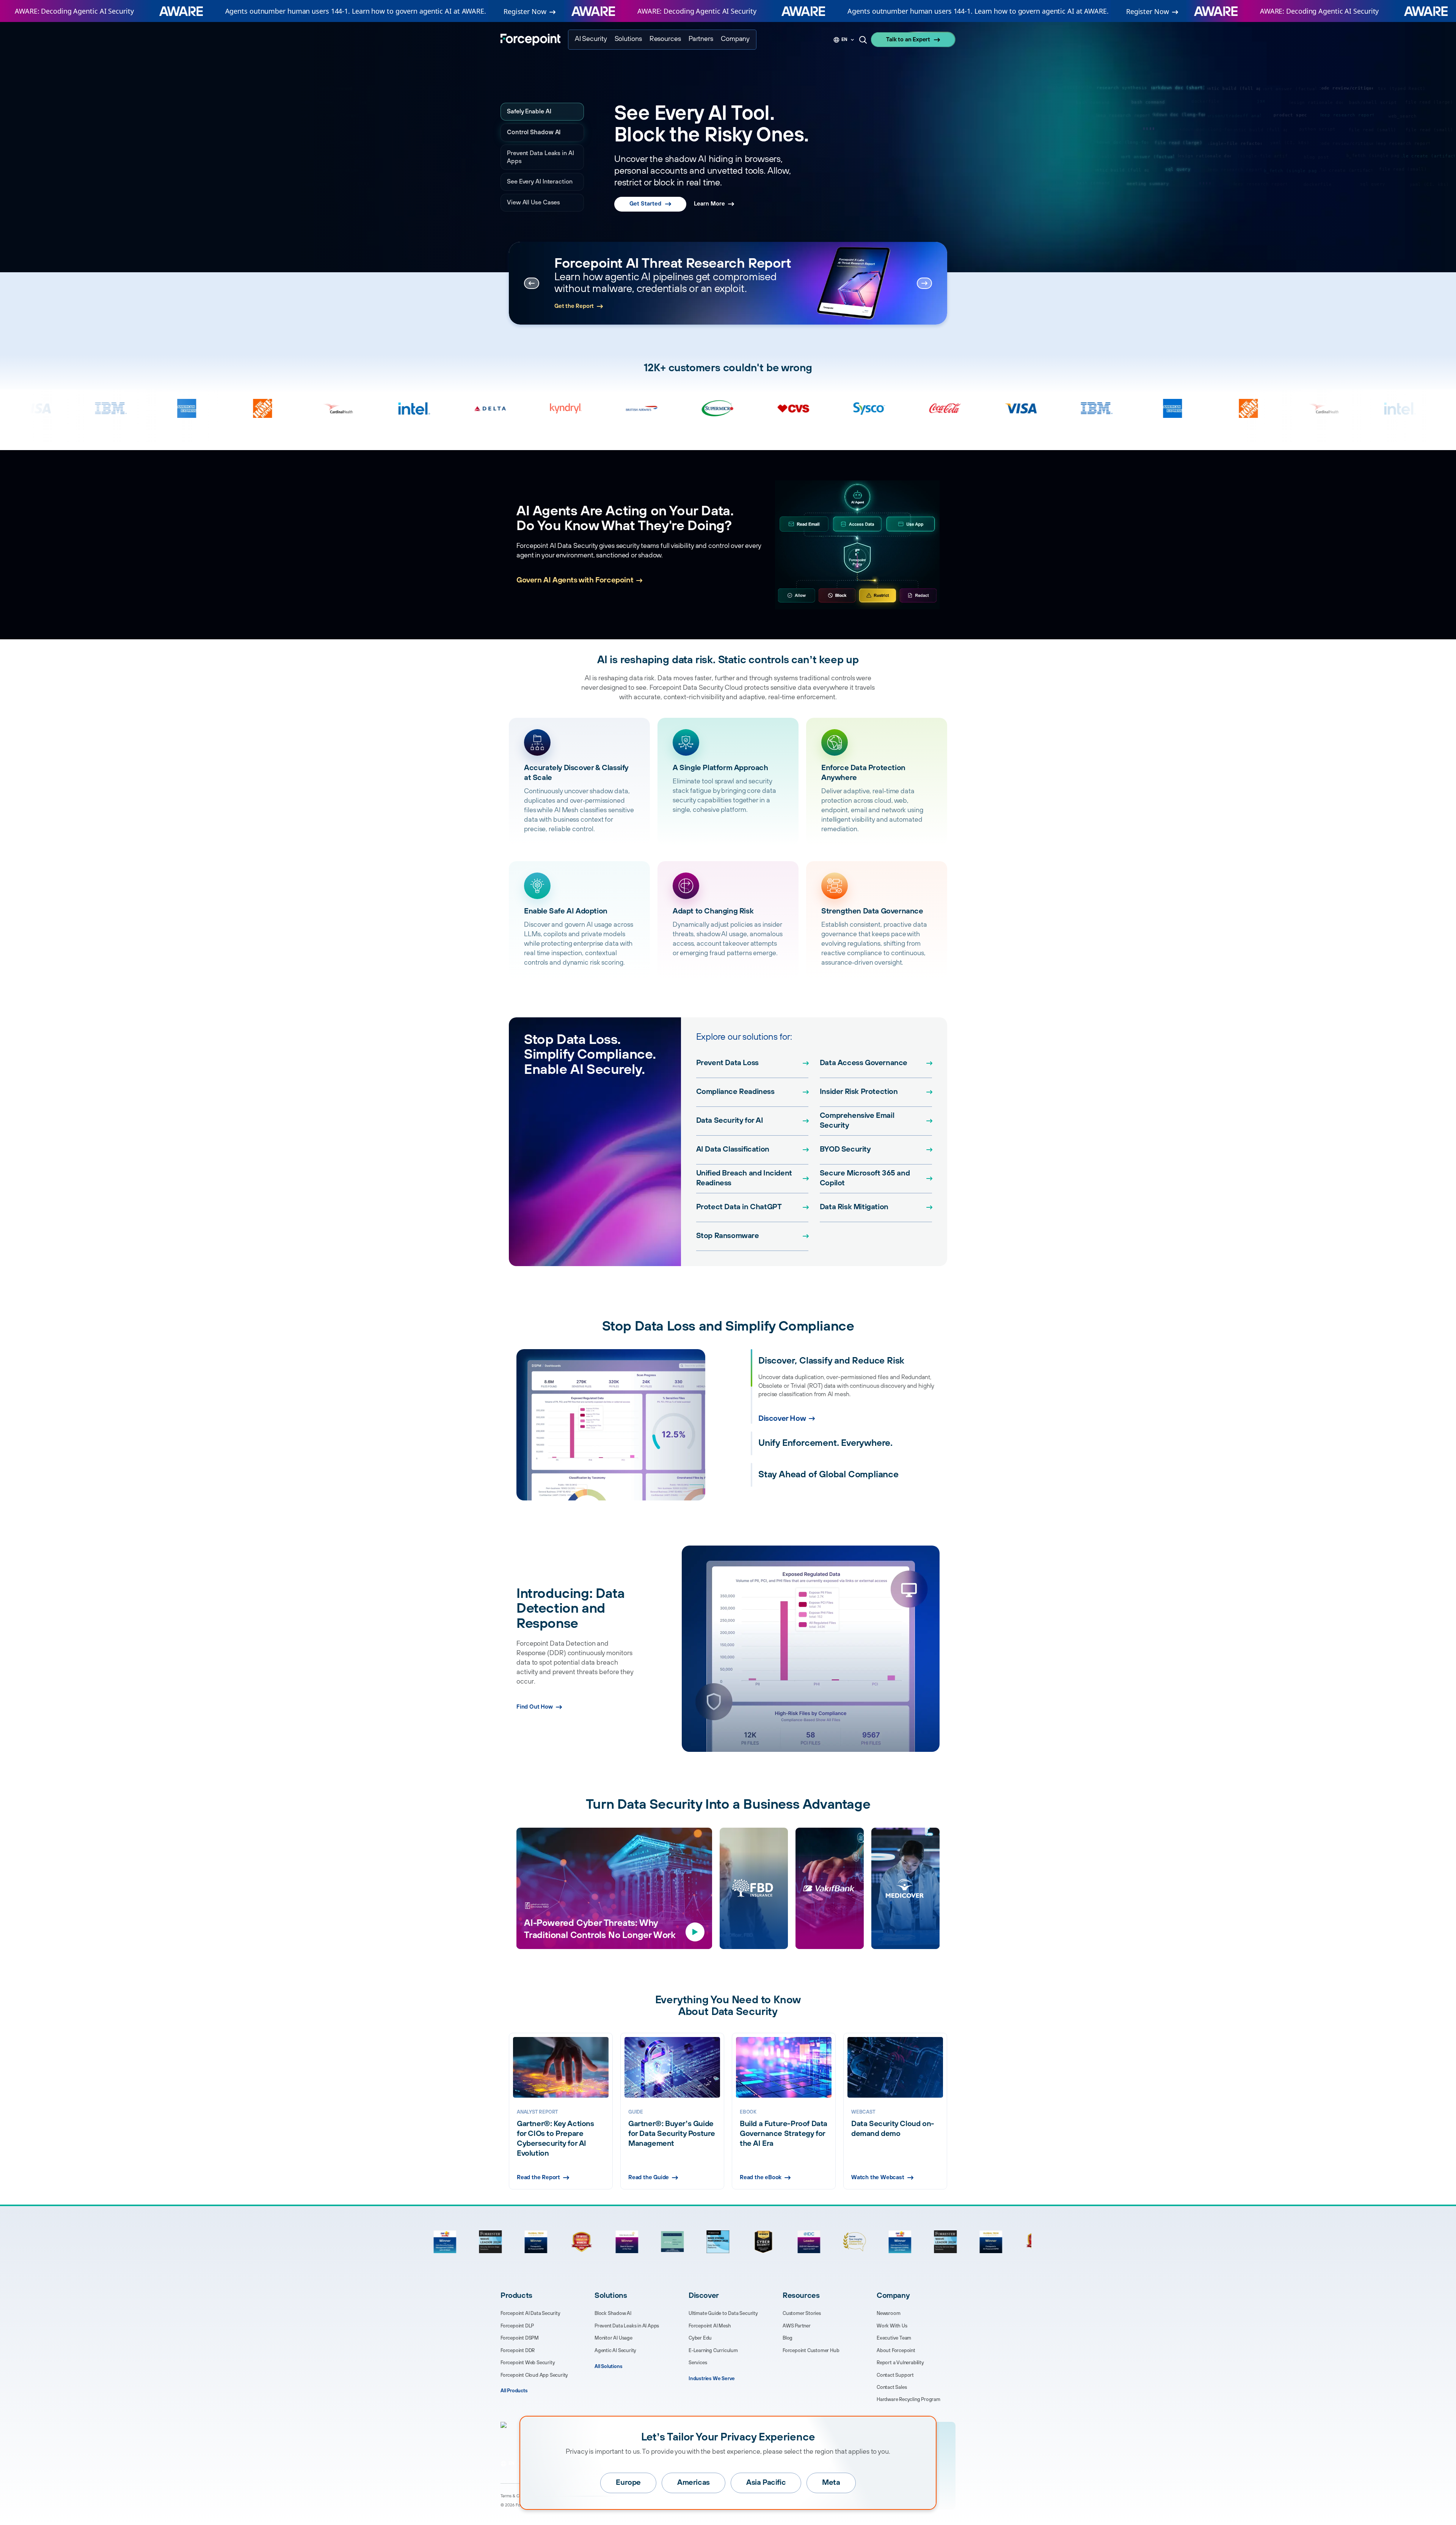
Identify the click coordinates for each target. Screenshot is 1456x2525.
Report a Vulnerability (900, 2363)
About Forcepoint (896, 2351)
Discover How (782, 1450)
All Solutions (608, 2367)
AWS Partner (797, 2326)
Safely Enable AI (530, 111)
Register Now (525, 11)
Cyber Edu (700, 2338)
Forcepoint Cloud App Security (534, 2375)
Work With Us (892, 2326)
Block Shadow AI (613, 2313)
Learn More (709, 189)
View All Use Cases (533, 202)
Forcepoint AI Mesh (710, 2326)
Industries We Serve (712, 2379)
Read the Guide (649, 2177)
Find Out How (535, 1707)
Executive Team (894, 2338)
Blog (788, 2338)
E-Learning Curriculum (713, 2351)
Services (698, 2363)
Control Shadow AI (533, 132)
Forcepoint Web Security (528, 2363)
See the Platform (577, 306)
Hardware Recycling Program (908, 2399)
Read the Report (538, 2177)
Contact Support (895, 2375)
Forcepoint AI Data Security (530, 2313)
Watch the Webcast (878, 2177)
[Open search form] (863, 40)
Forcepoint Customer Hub (811, 2351)
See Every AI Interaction (540, 182)
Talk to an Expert (908, 40)
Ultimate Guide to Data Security (723, 2313)
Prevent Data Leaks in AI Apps (541, 157)
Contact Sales (892, 2387)
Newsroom (888, 2313)
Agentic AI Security (615, 2351)
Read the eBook (761, 2177)
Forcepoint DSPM (520, 2338)
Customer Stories (802, 2313)
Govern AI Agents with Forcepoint (575, 580)
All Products (514, 2391)
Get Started (645, 189)
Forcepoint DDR (518, 2351)
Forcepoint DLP (517, 2326)
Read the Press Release (646, 306)
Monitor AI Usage (613, 2338)
